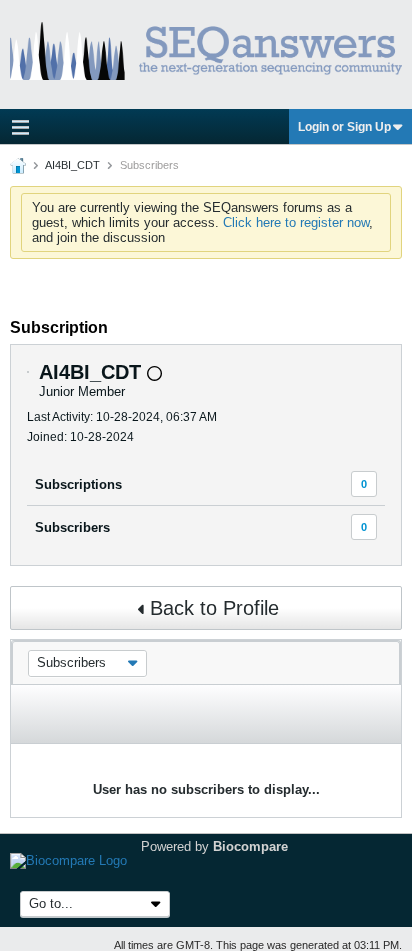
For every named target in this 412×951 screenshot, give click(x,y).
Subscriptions (78, 484)
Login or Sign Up (344, 127)
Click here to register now (296, 222)
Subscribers (72, 527)
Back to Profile (214, 608)
